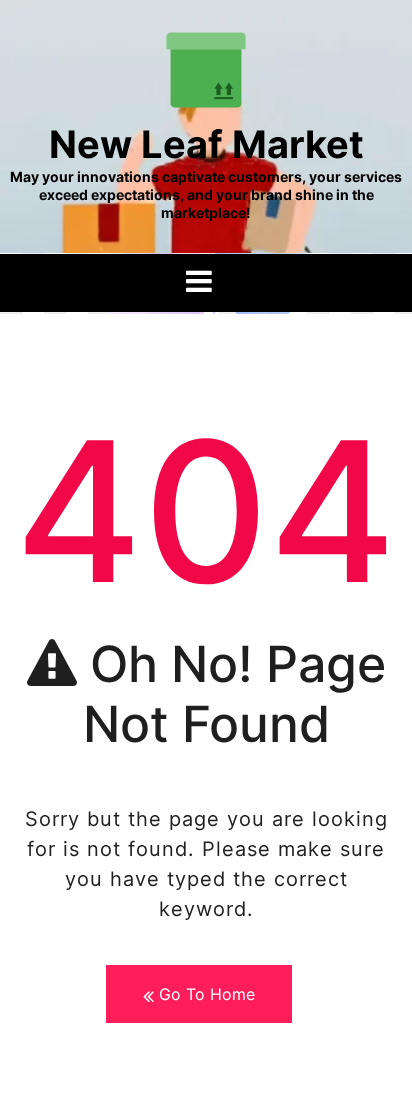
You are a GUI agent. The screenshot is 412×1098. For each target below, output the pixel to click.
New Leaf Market (206, 144)
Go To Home (204, 994)
